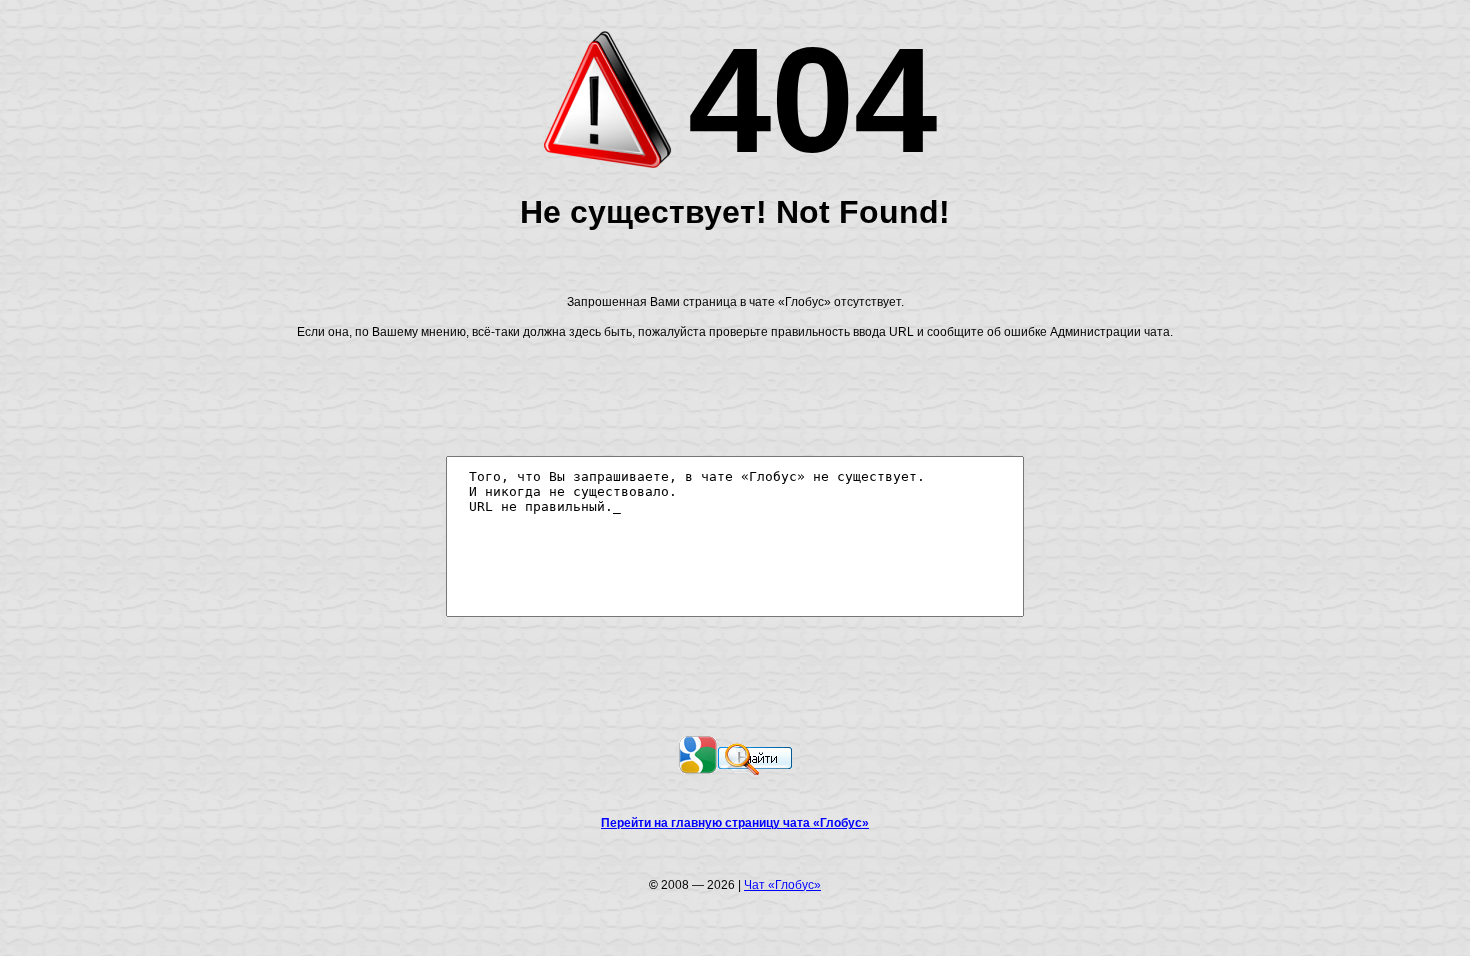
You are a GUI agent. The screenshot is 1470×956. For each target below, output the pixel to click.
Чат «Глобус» (782, 885)
